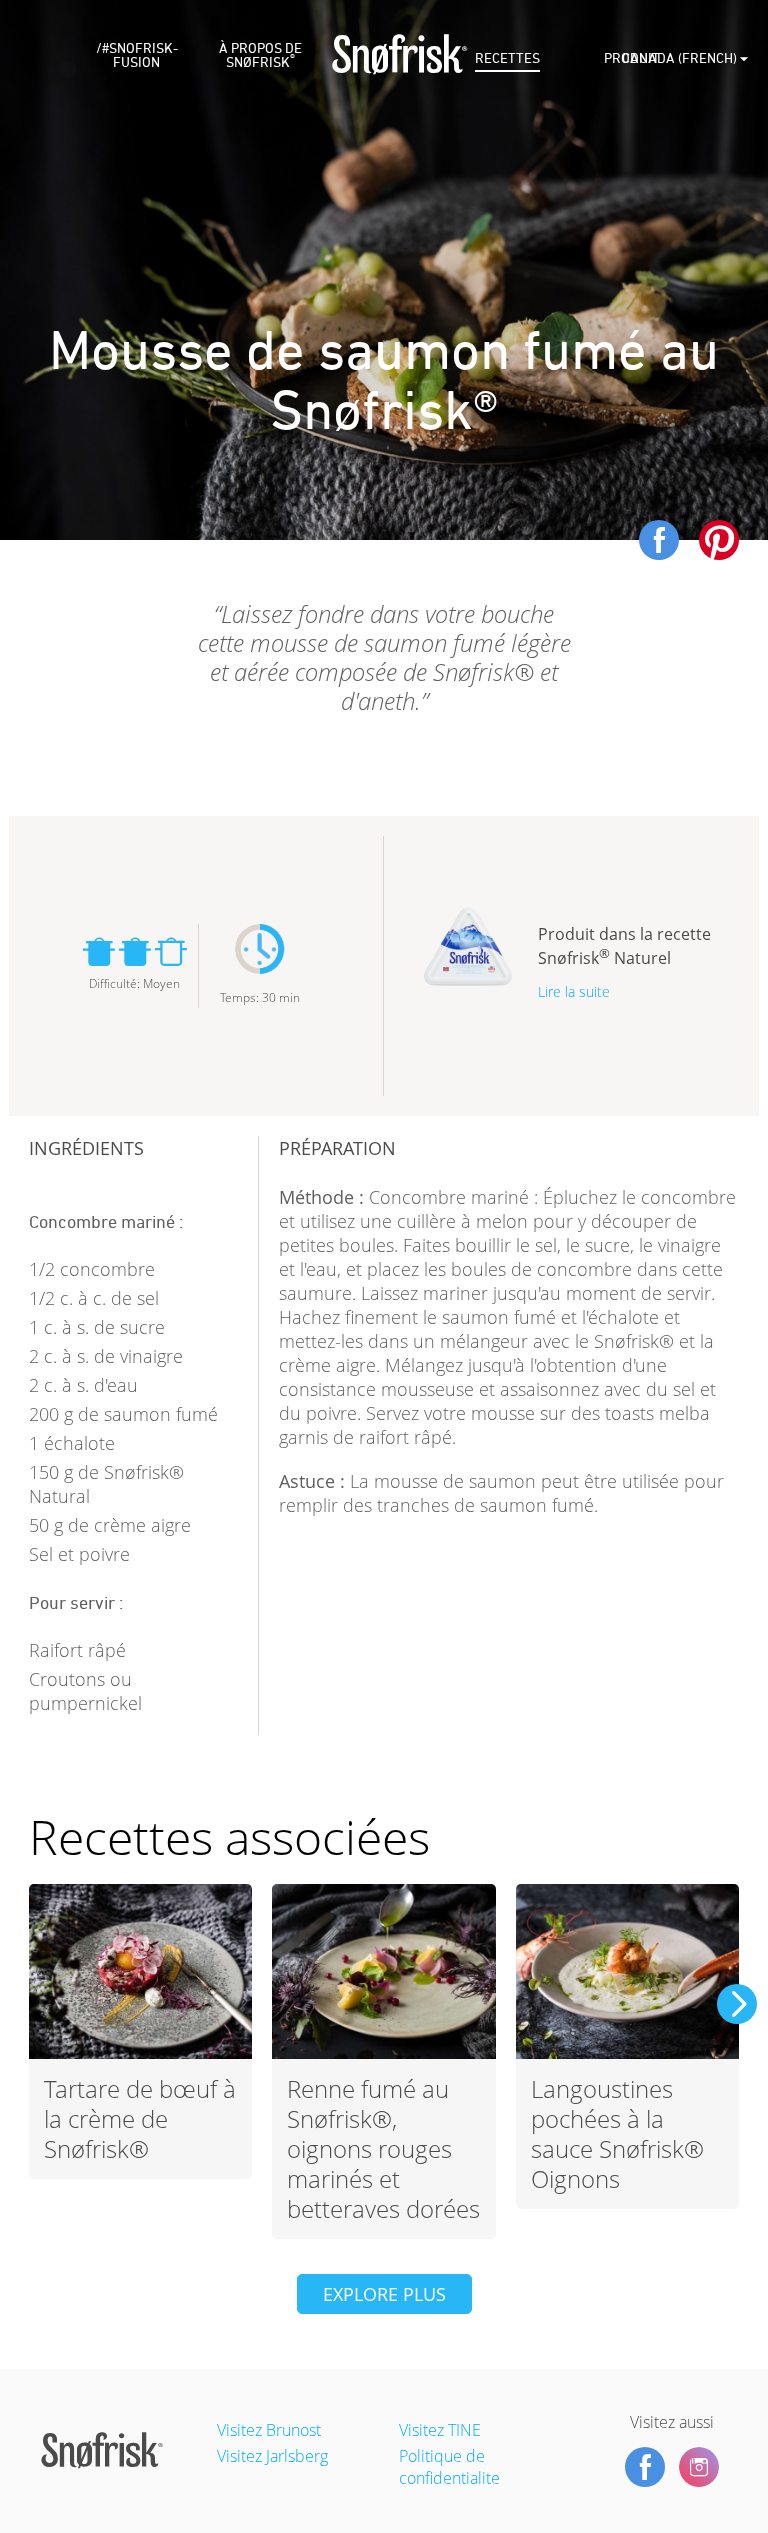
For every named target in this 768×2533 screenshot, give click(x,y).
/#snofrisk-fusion (137, 55)
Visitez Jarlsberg (272, 2456)
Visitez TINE (440, 2430)
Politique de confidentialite (449, 2467)
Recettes (507, 58)
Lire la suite (574, 991)
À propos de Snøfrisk (260, 55)
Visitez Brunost (269, 2430)
